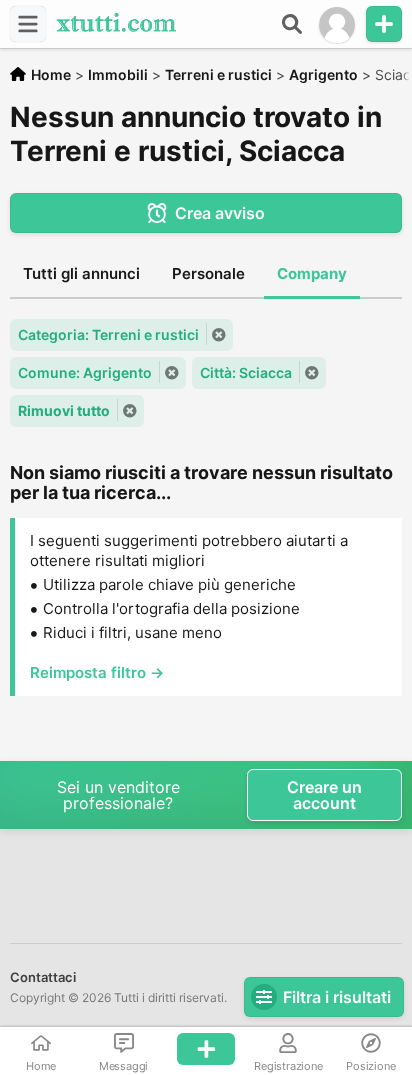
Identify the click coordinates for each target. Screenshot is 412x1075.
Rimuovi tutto (64, 410)
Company (312, 273)
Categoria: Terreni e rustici (108, 334)
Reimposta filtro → (97, 672)
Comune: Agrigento (85, 372)
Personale (208, 273)
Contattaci (43, 977)
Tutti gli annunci (81, 273)
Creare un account (324, 795)
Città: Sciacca (246, 372)
